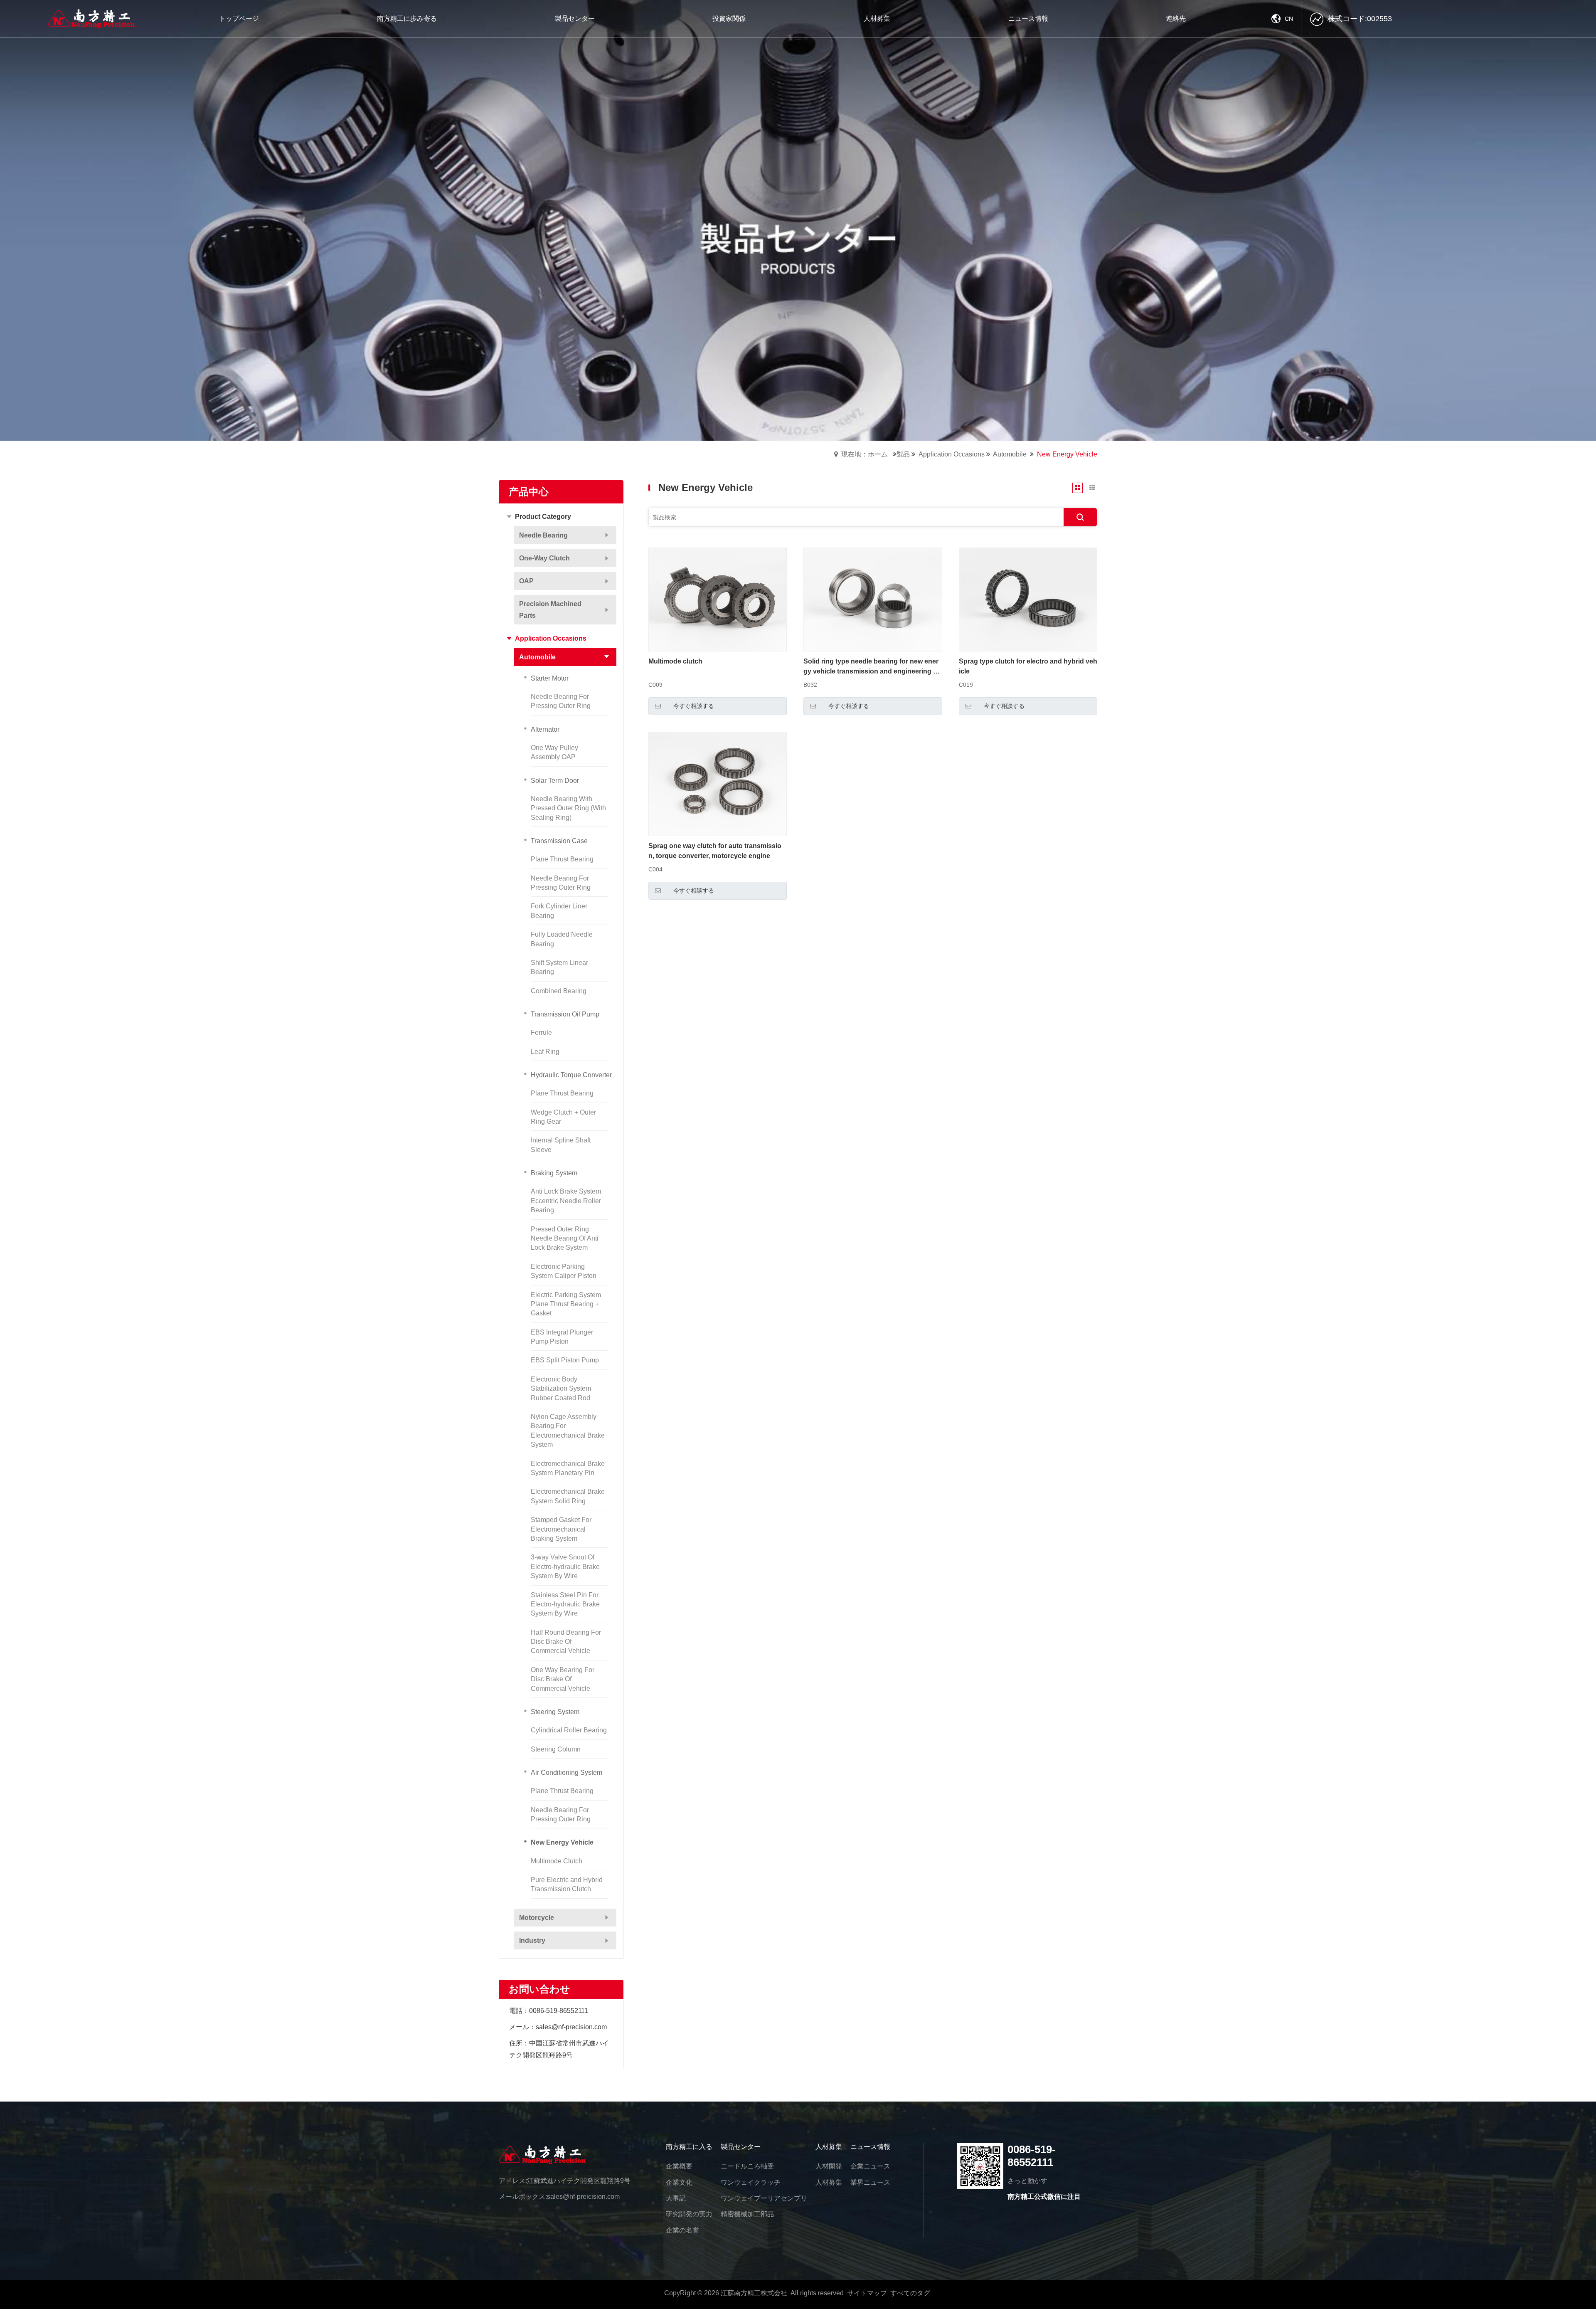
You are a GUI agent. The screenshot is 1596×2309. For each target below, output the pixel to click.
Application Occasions (952, 454)
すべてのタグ (910, 2293)
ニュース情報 (870, 2147)
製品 (903, 454)
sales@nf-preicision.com (583, 2197)
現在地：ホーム (864, 454)
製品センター (741, 2147)
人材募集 (829, 2147)
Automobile (1010, 454)
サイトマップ (867, 2293)
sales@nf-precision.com (571, 2027)
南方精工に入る (689, 2147)
